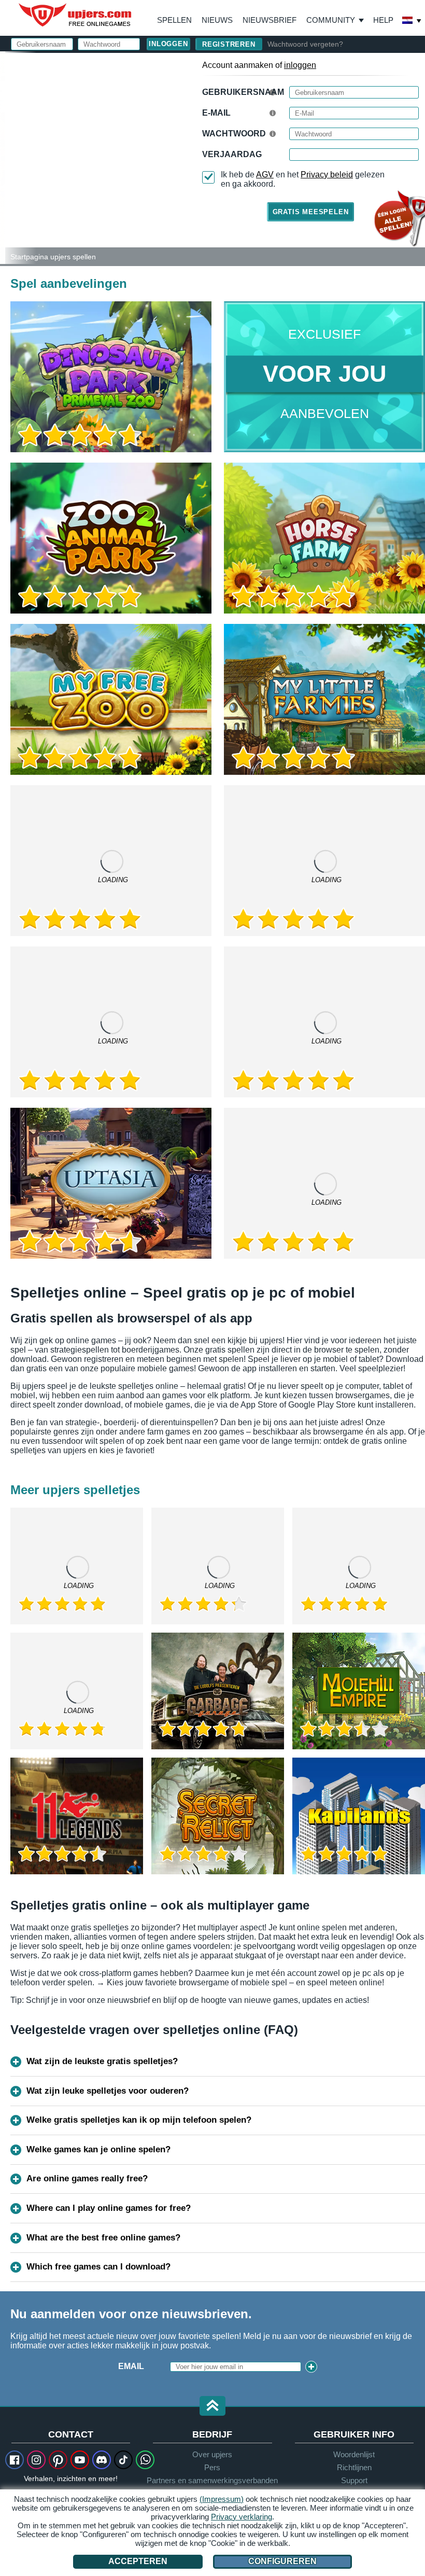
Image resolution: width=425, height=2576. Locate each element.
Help (383, 20)
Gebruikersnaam (243, 92)
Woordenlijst (354, 2454)
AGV (265, 175)
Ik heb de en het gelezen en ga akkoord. (303, 179)
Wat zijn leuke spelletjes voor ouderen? (108, 2091)
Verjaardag (232, 154)
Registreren (229, 44)
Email (131, 2366)
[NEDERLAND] (412, 21)
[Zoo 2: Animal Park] (3, 158)
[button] (212, 2407)
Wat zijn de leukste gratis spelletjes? (102, 2061)
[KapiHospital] (77, 1691)
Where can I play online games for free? (109, 2208)
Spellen (174, 20)
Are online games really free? (87, 2178)
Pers (212, 2467)
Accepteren (138, 2561)
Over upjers (212, 2454)
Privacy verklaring (242, 2517)
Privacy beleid (327, 175)
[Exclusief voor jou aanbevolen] (324, 377)
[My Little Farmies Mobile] (324, 1022)
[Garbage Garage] (218, 1691)
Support (354, 2480)
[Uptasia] (111, 1183)
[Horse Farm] (324, 538)
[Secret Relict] (218, 1816)
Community (331, 20)
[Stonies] (111, 1022)
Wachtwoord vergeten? (305, 44)
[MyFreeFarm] (218, 1566)
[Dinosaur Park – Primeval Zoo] (111, 377)
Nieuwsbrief (270, 20)
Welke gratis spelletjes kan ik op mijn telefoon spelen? (139, 2120)
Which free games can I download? (98, 2267)
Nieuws (217, 20)
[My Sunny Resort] (324, 1183)
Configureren (282, 2561)
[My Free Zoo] (111, 699)
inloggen (300, 65)
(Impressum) (222, 2499)
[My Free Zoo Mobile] (324, 861)
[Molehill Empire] (359, 1691)
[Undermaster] (359, 1566)
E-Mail (216, 113)
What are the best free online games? (103, 2238)
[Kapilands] (359, 1816)
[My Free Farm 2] (111, 861)
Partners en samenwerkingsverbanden (212, 2480)
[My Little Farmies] (324, 699)
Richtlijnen (354, 2467)
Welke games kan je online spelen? (98, 2149)
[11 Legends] (77, 1816)
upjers (76, 15)
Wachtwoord (234, 134)
